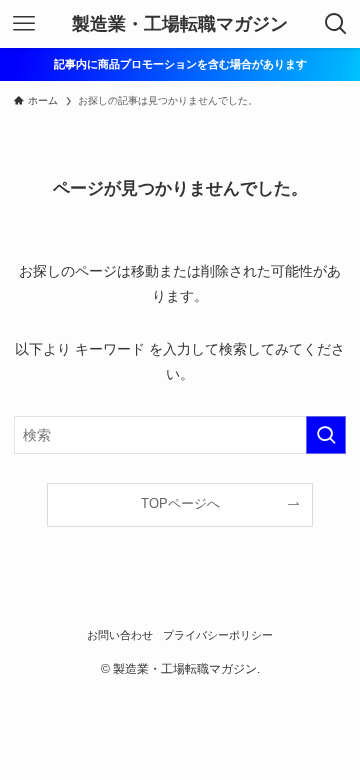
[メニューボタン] (24, 24)
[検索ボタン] (336, 24)
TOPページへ (180, 504)
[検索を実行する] (326, 435)
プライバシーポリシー (218, 635)
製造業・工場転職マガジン (180, 24)
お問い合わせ (120, 635)
